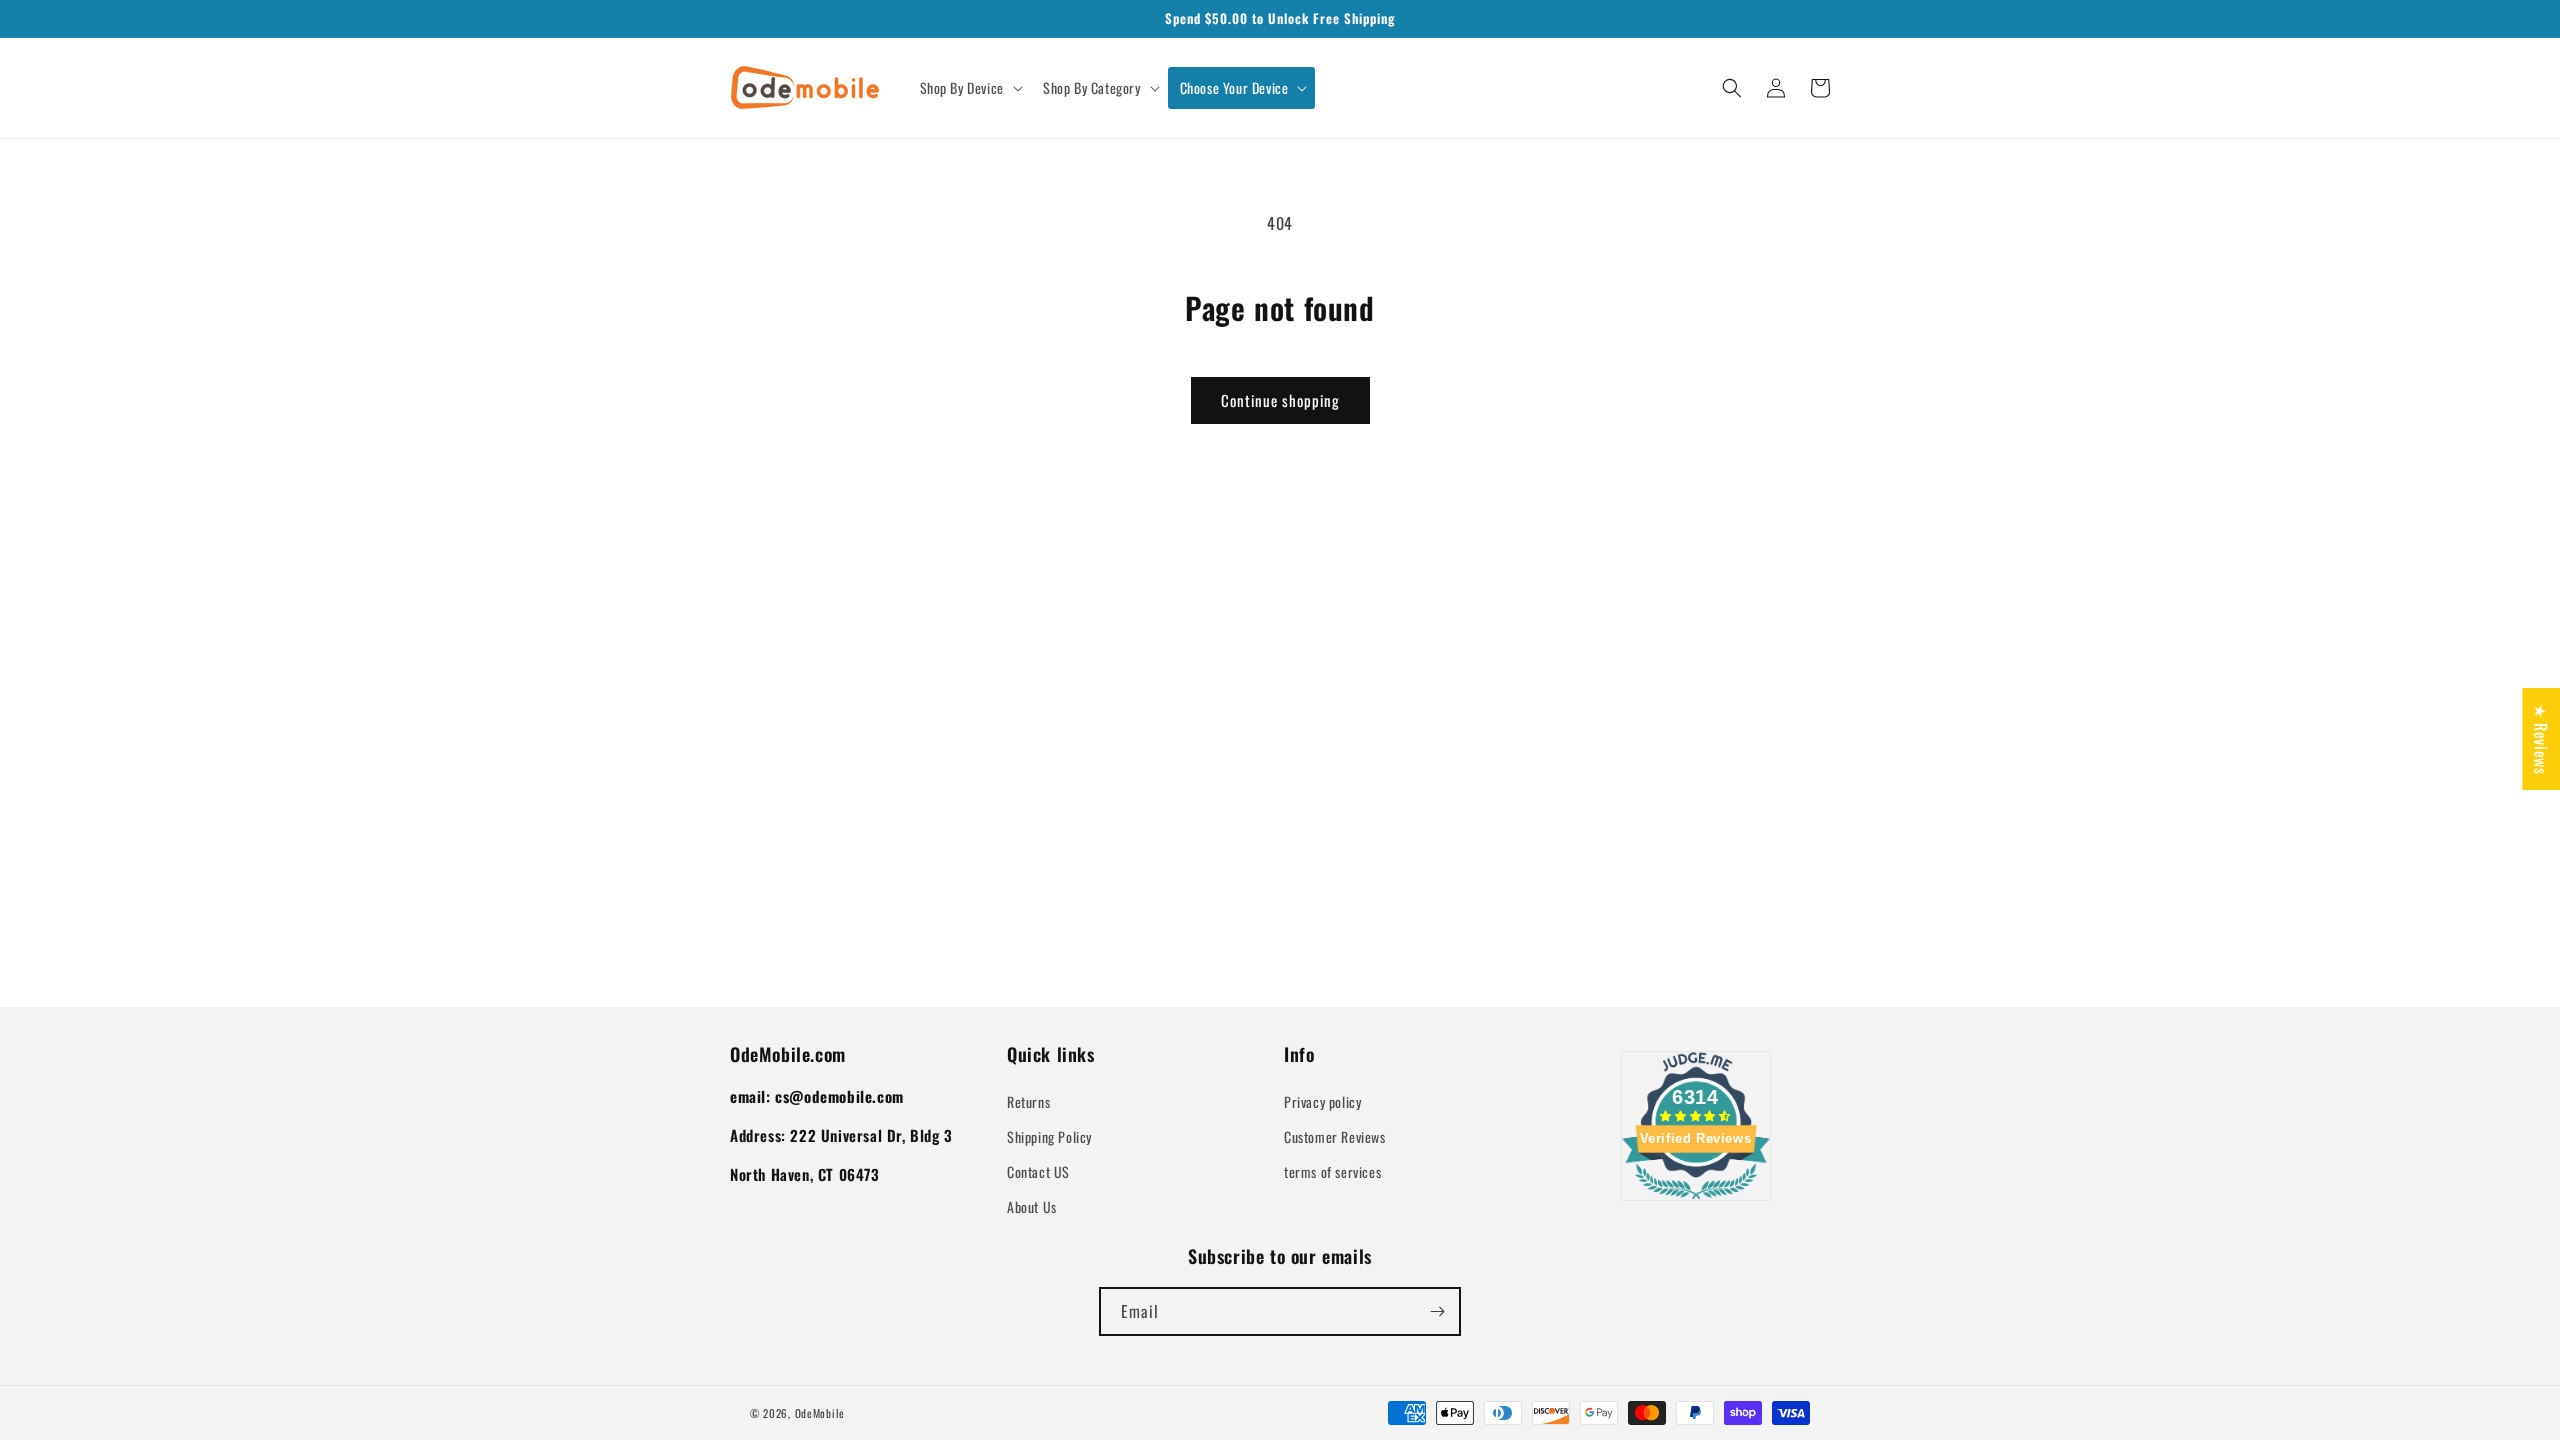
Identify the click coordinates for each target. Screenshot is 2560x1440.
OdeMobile (820, 1413)
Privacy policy (1322, 1101)
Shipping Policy (1049, 1136)
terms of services (1332, 1171)
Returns (1028, 1101)
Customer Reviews (1335, 1136)
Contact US (1038, 1171)
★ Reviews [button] (2541, 739)
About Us (1032, 1206)
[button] (969, 88)
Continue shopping (1280, 400)
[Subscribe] (1437, 1311)
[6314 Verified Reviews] (1696, 1202)
